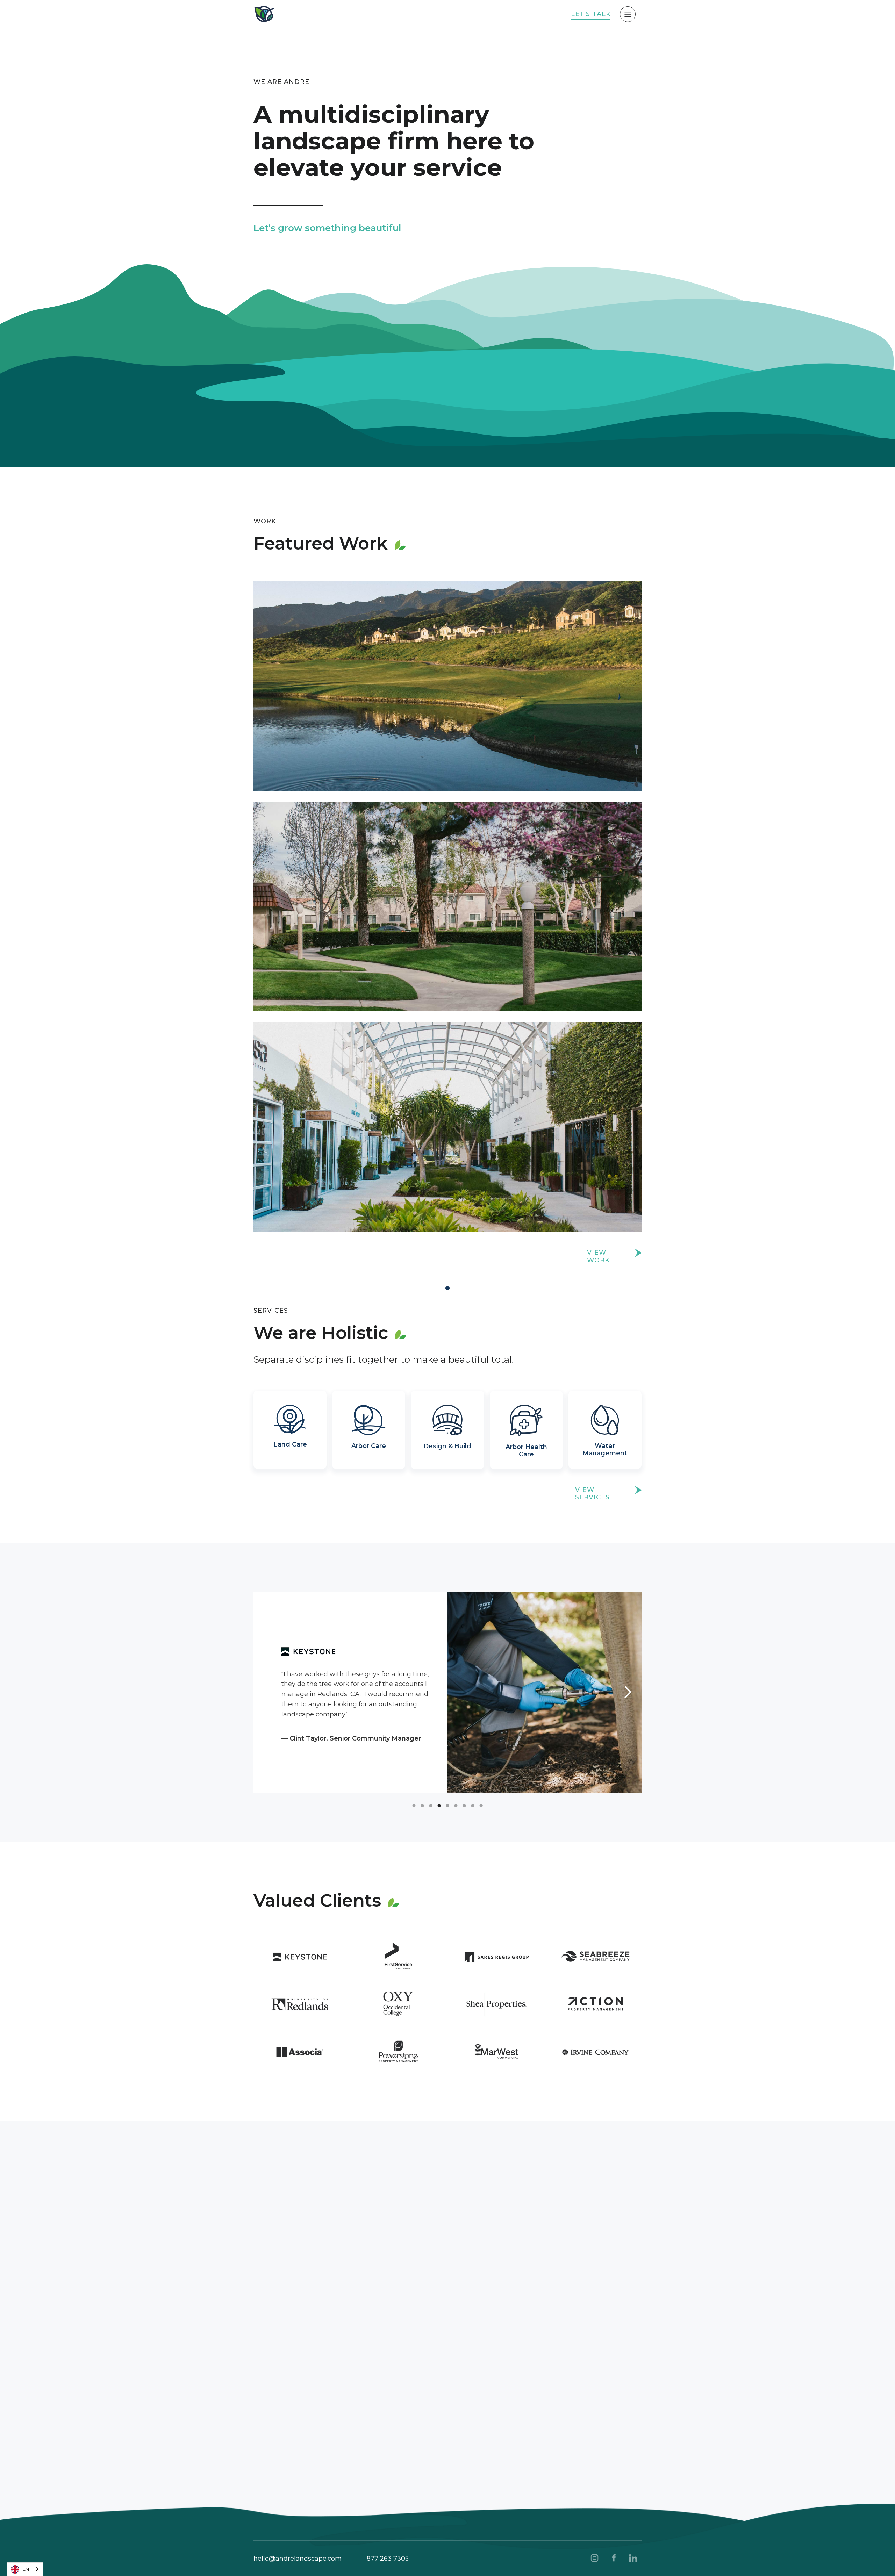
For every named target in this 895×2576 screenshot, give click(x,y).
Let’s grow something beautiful (327, 228)
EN (26, 2569)
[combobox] (25, 2569)
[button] (267, 1692)
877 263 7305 (388, 2559)
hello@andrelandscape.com (298, 2559)
